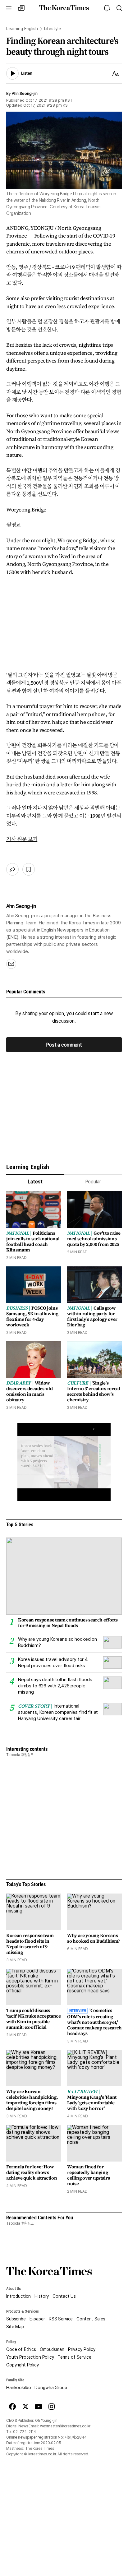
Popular (93, 1182)
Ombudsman (52, 2349)
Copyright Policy (23, 2365)
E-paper (37, 2319)
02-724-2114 (25, 2432)
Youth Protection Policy (30, 2357)
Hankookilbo (18, 2388)
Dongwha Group (51, 2388)
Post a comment (64, 1045)
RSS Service (61, 2319)
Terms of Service (75, 2357)
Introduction (18, 2296)
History (42, 2296)
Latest (35, 1182)
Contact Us (64, 2296)
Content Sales (91, 2319)
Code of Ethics (21, 2349)
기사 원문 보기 (22, 839)
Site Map (15, 2327)
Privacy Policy (82, 2349)
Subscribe (16, 2319)
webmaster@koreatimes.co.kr (65, 2426)
